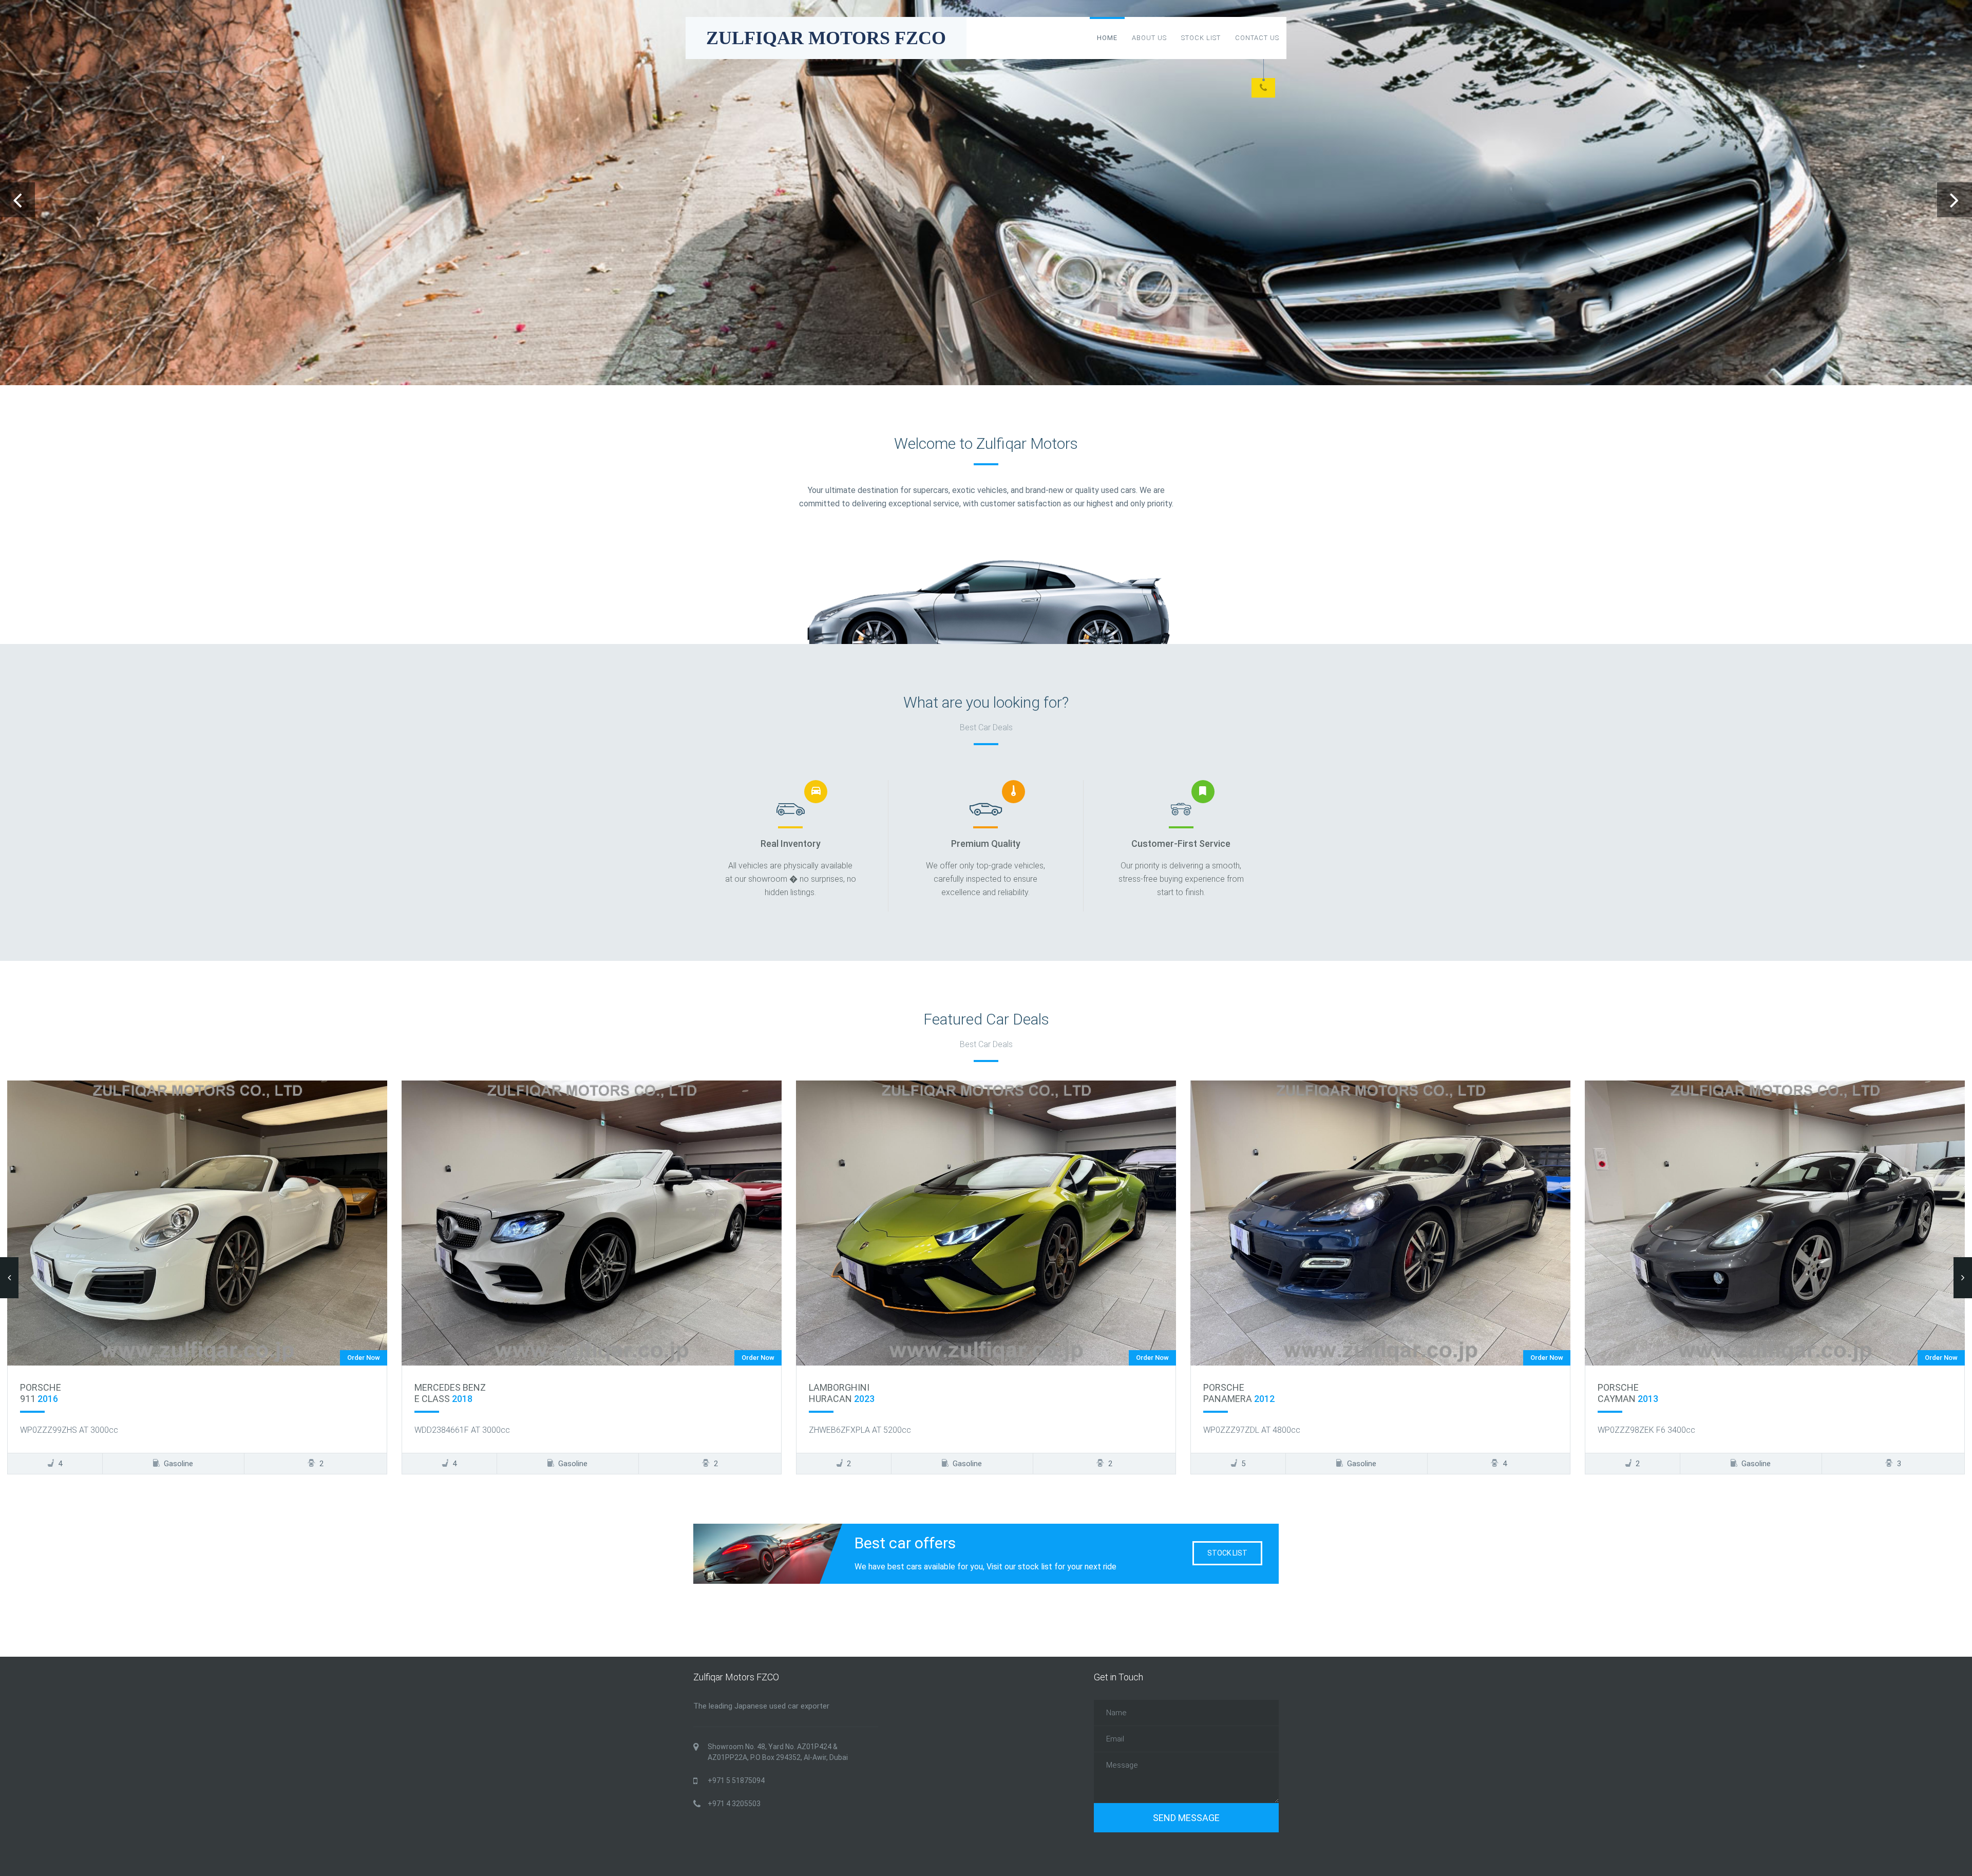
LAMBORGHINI (445, 1387)
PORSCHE (829, 1387)
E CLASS (49, 1399)
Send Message (1186, 1818)
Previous (17, 200)
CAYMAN (1234, 1399)
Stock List (1201, 38)
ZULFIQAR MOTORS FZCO (826, 38)
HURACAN (447, 1399)
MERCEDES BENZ (56, 1387)
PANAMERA (845, 1399)
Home (1107, 38)
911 (1617, 1399)
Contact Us (1257, 38)
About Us (1149, 38)
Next (1955, 200)
